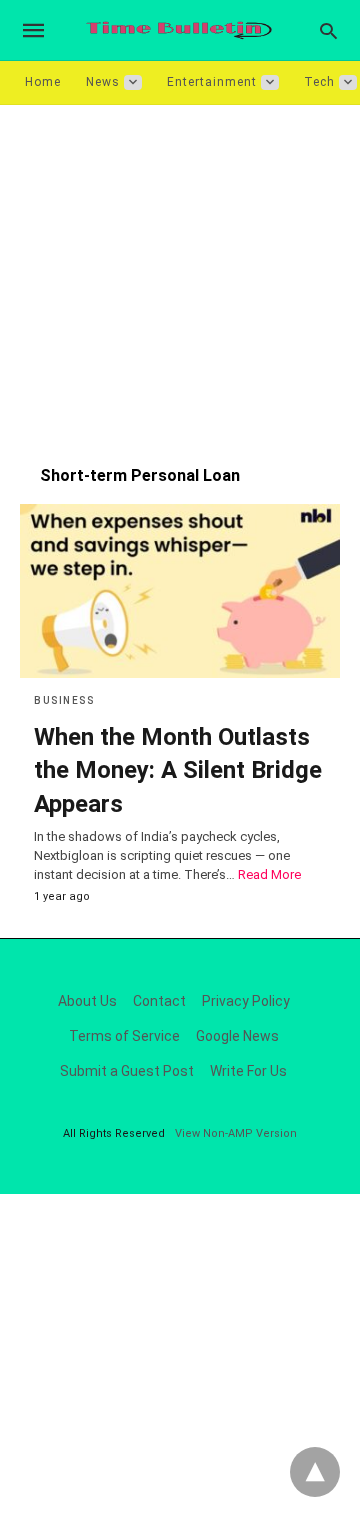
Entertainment (212, 82)
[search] (328, 30)
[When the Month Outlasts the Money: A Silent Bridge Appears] (180, 591)
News (103, 82)
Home (43, 82)
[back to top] (315, 1472)
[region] (180, 275)
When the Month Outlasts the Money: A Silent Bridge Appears (178, 770)
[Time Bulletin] (179, 30)
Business (64, 700)
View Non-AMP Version (236, 1133)
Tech (319, 82)
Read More (269, 874)
